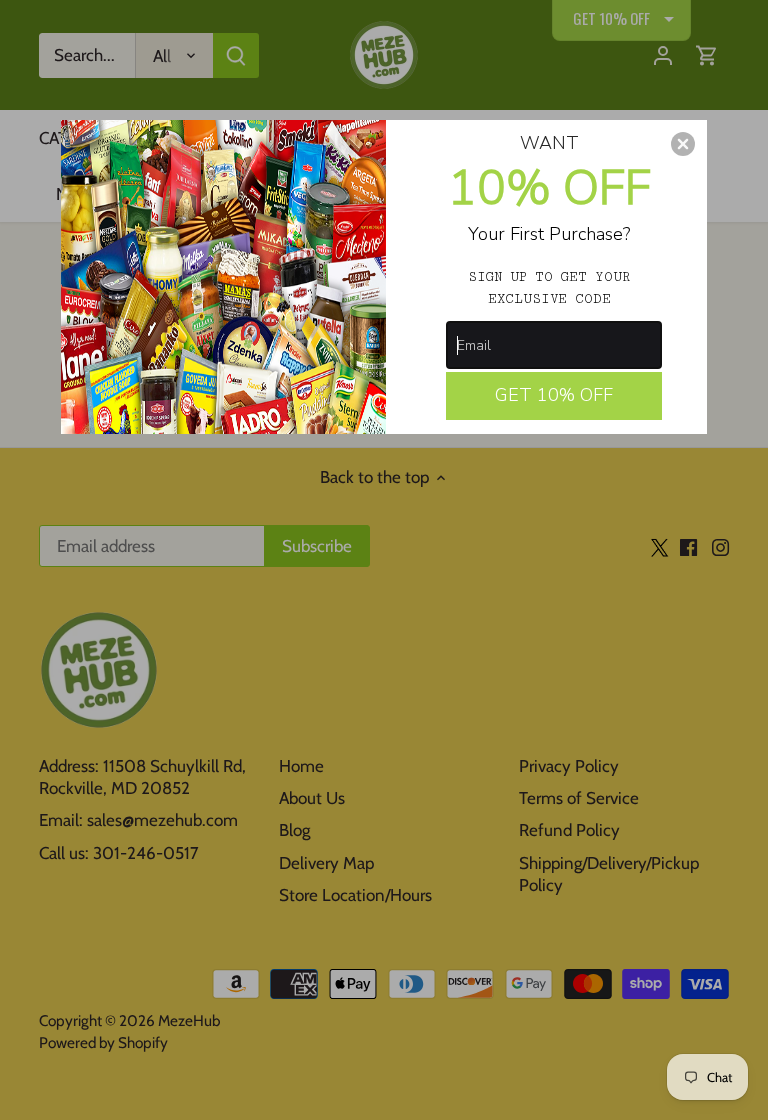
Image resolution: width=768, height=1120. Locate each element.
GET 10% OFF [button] (554, 395)
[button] (683, 144)
